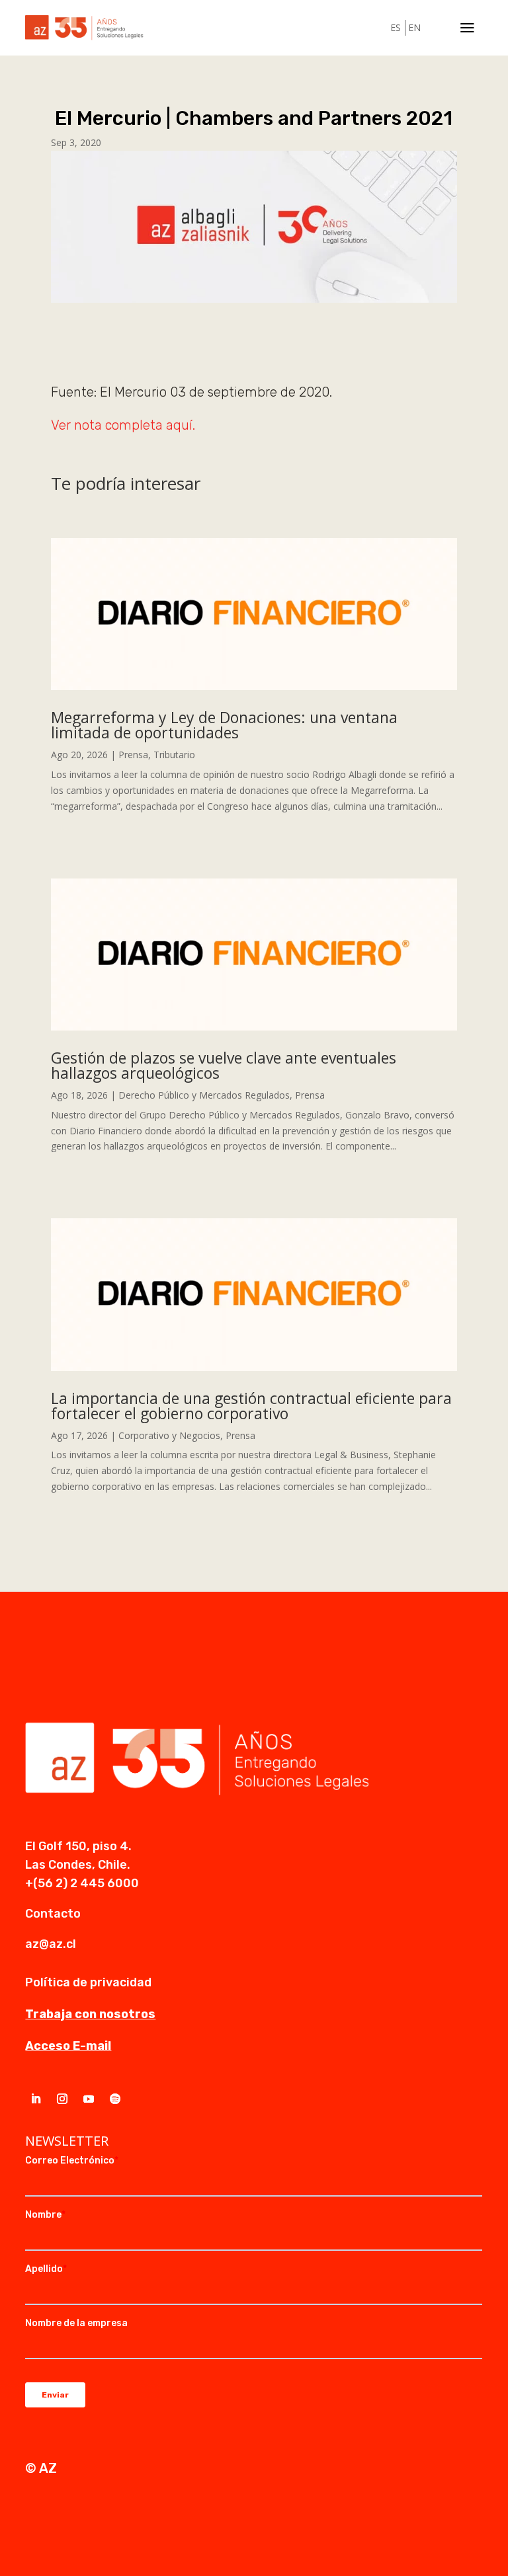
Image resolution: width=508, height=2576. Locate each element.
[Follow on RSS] (115, 2099)
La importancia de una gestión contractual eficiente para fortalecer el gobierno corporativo (251, 1406)
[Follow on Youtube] (89, 2099)
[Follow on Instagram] (62, 2099)
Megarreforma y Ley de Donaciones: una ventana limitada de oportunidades (224, 725)
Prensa (133, 755)
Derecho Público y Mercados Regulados (204, 1095)
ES (396, 27)
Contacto (53, 1914)
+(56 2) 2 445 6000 (82, 1883)
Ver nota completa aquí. (123, 425)
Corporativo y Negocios (169, 1435)
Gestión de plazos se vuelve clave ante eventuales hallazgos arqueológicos (224, 1065)
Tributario (174, 755)
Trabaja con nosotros (90, 2014)
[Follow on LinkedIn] (36, 2099)
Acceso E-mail (68, 2046)
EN (414, 27)
